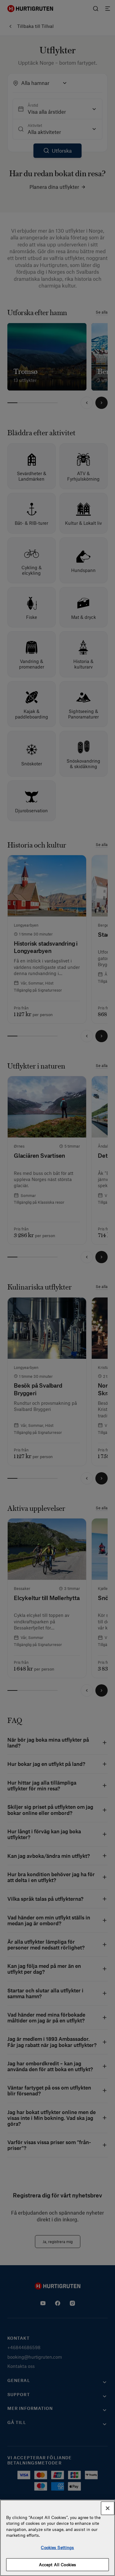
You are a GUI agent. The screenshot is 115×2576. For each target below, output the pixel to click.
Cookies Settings (57, 2547)
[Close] (108, 2508)
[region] (57, 2538)
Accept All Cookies (57, 2565)
